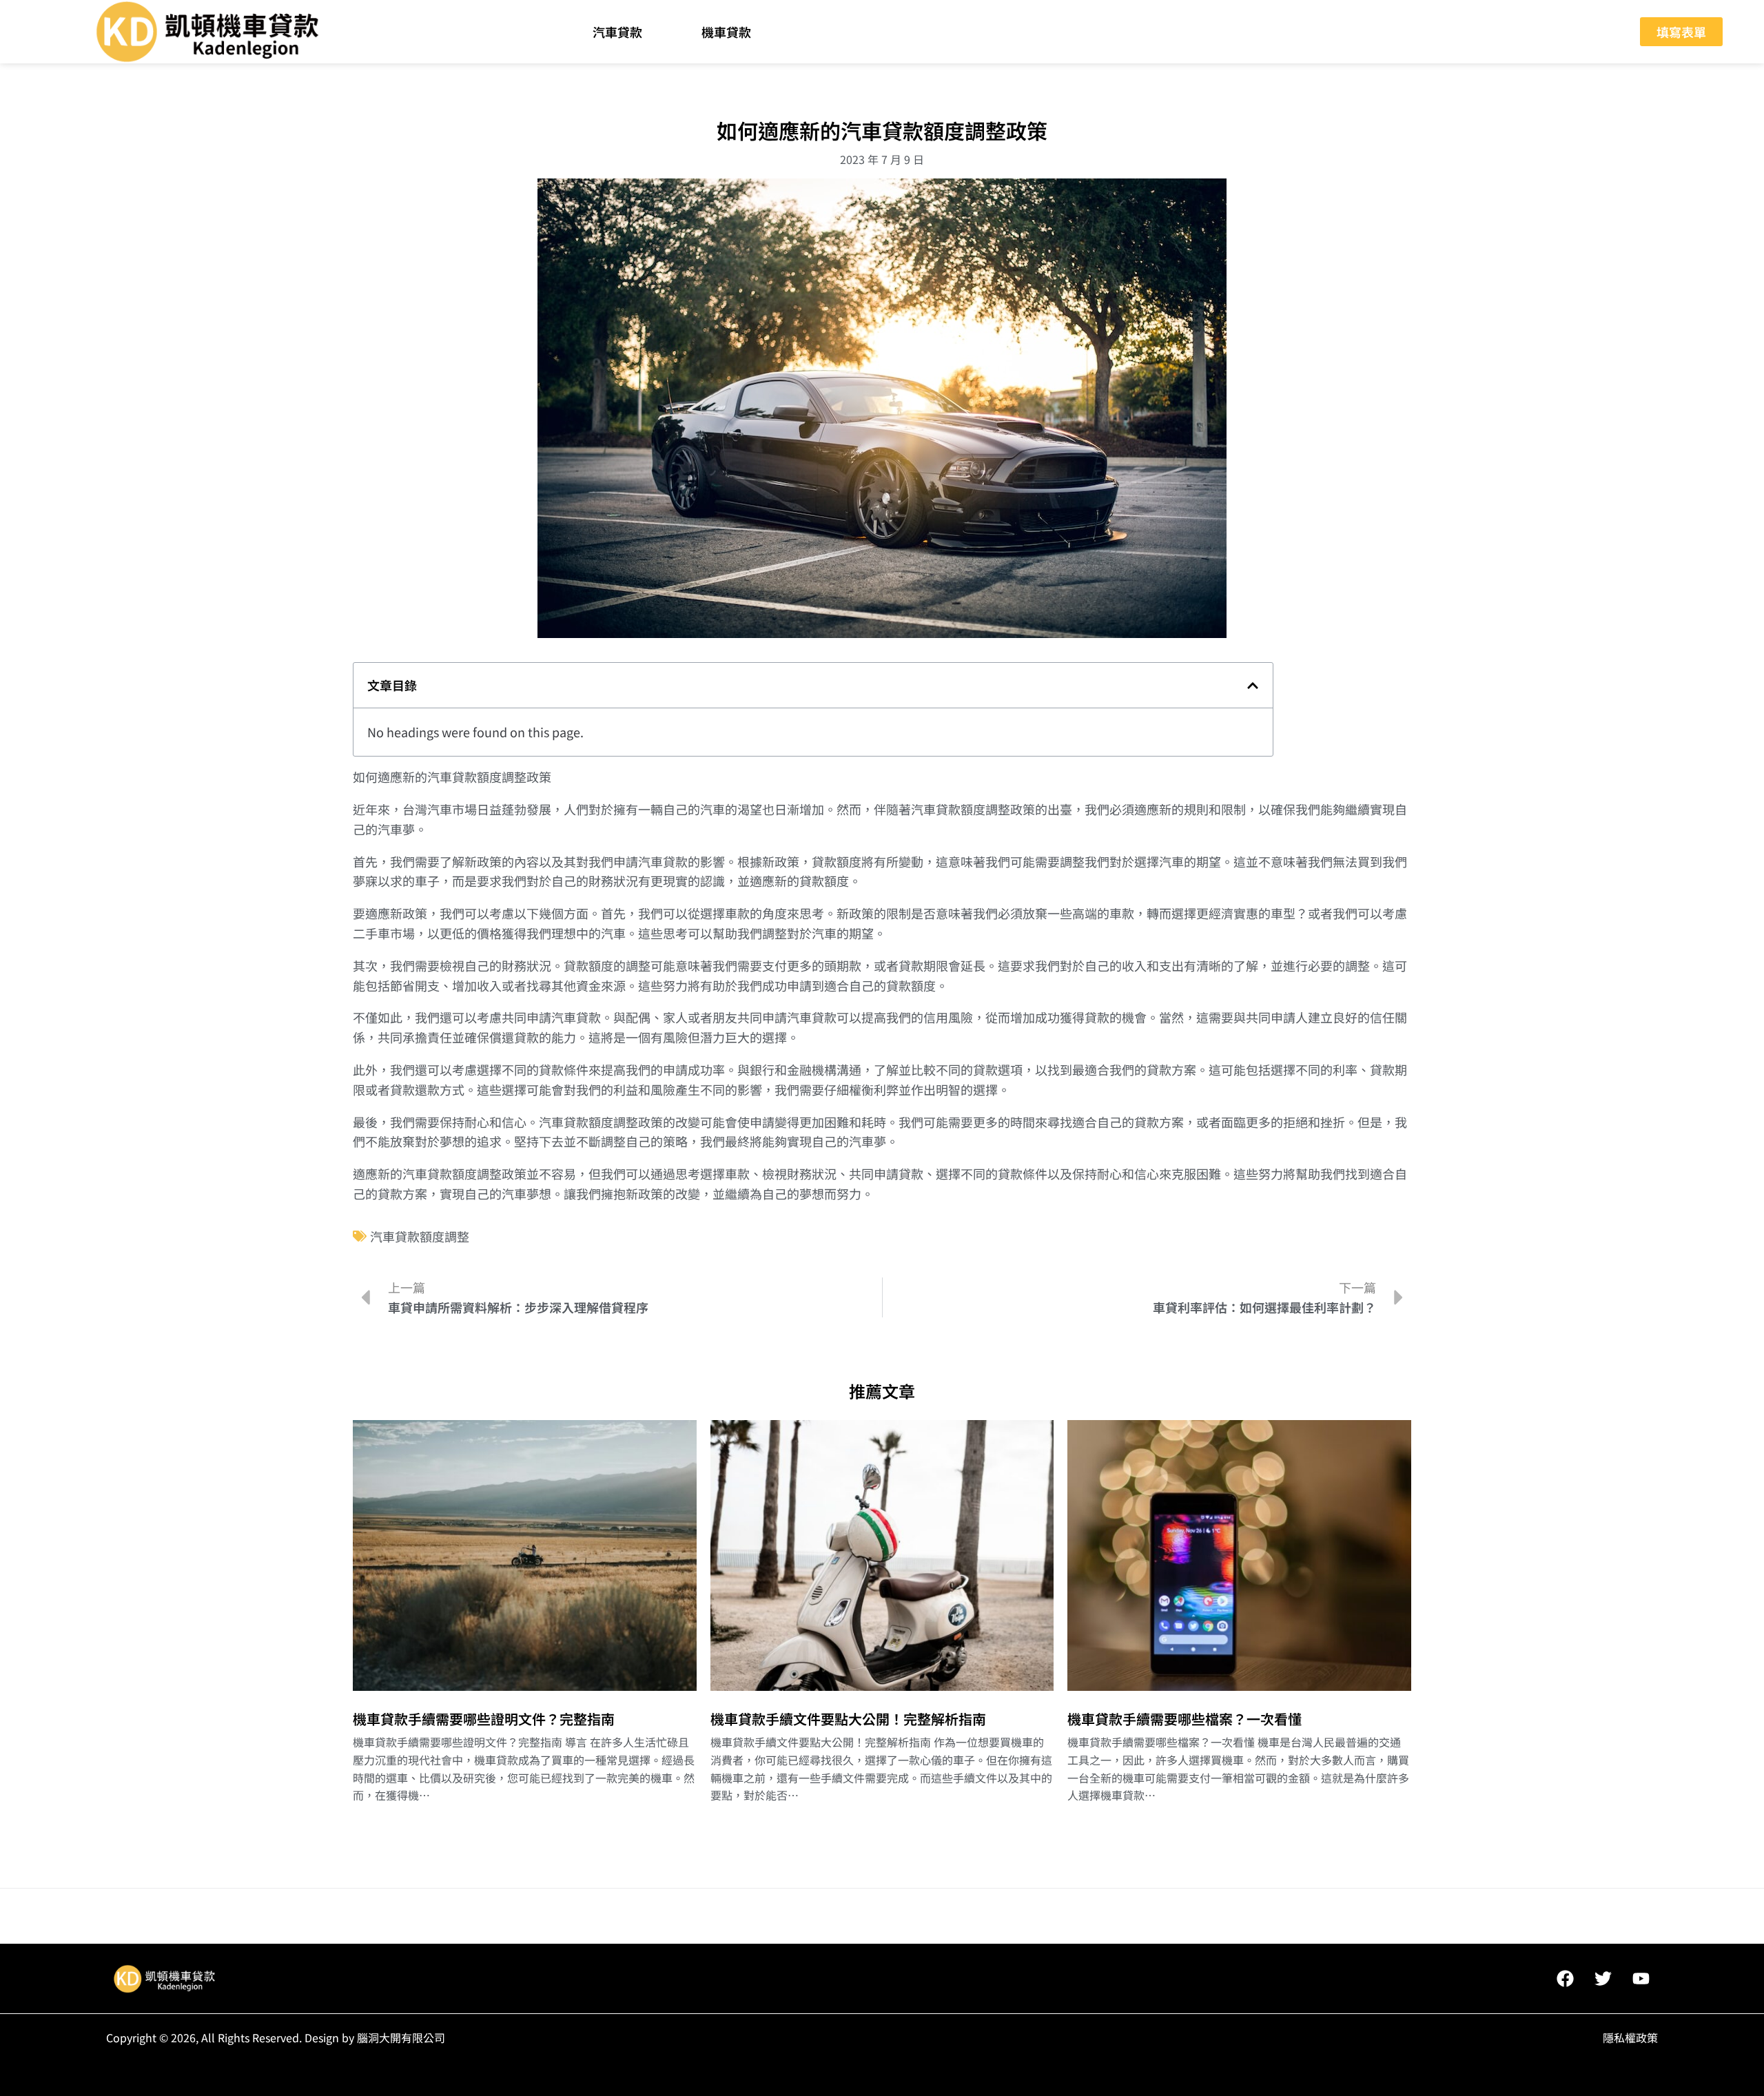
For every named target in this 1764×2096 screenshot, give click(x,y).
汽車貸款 (617, 32)
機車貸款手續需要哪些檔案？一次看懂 (1184, 1719)
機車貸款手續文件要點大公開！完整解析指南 (848, 1719)
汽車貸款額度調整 (420, 1236)
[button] (1253, 686)
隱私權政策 (1630, 2037)
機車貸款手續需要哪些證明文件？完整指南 (484, 1719)
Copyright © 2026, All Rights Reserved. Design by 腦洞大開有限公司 (276, 2037)
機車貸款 (726, 32)
